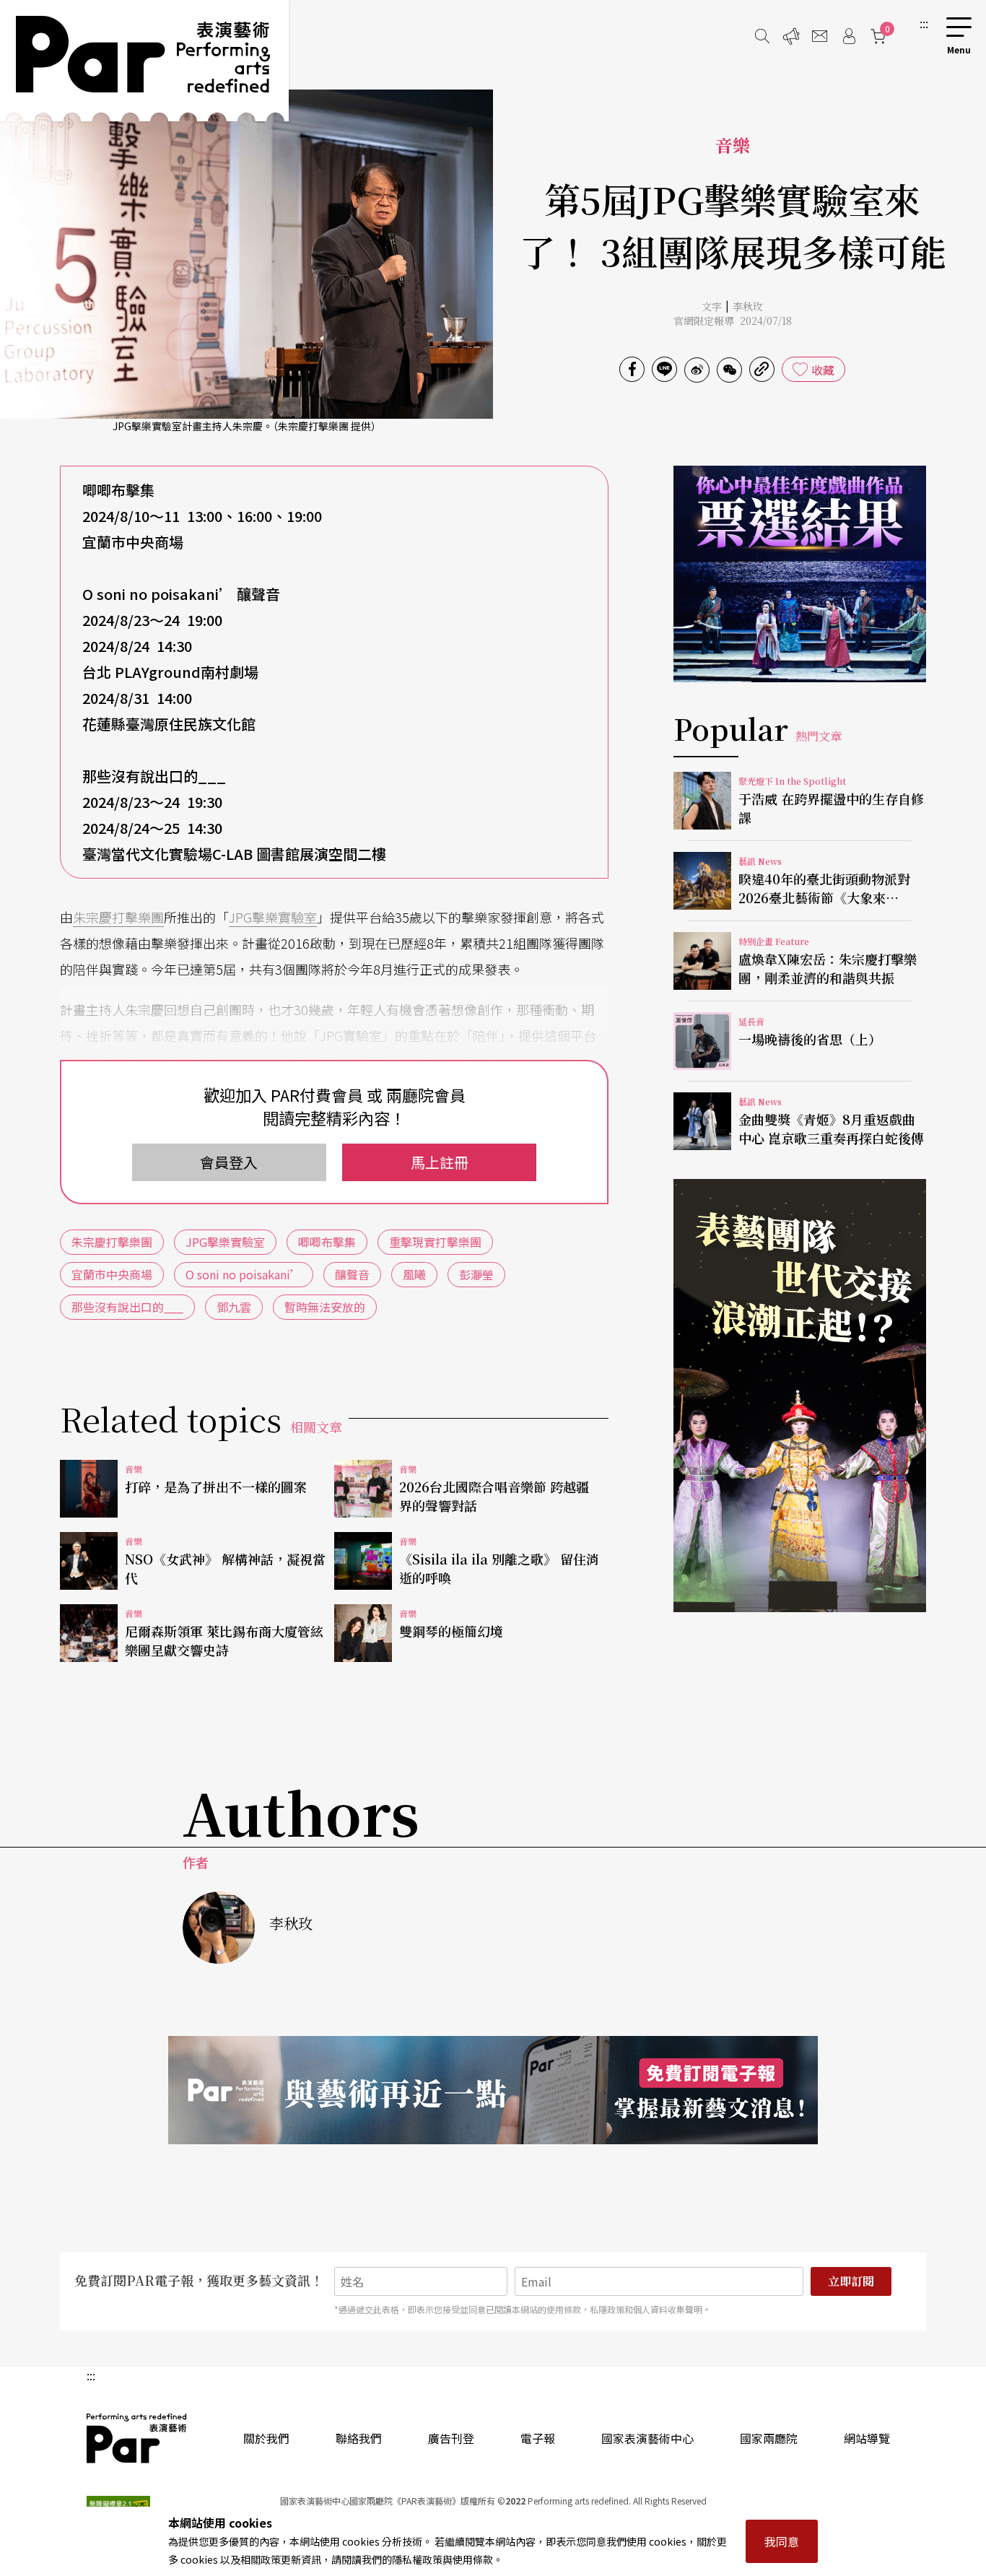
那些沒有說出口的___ (127, 1307)
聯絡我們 (359, 2438)
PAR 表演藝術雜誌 (137, 2438)
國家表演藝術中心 (647, 2438)
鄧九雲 (234, 1307)
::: (924, 23)
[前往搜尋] (762, 36)
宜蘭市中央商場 (112, 1274)
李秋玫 (748, 306)
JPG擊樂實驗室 (273, 917)
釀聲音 (352, 1274)
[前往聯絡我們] (820, 36)
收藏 (823, 370)
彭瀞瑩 (476, 1274)
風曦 (414, 1274)
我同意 (782, 2541)
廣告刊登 (451, 2438)
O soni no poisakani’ (244, 1274)
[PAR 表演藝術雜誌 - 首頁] (144, 61)
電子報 (538, 2438)
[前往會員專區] (849, 36)
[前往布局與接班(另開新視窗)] (800, 1396)
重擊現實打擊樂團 (435, 1242)
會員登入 (229, 1162)
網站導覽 (867, 2438)
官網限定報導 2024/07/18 (733, 321)
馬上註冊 (440, 1162)
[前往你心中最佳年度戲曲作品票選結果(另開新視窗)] (800, 574)
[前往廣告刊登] (791, 36)
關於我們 (266, 2438)
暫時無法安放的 (325, 1307)
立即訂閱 (851, 2281)
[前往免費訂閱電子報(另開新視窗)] (493, 2090)
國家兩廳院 (769, 2438)
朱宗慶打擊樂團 (118, 917)
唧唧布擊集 (327, 1242)
